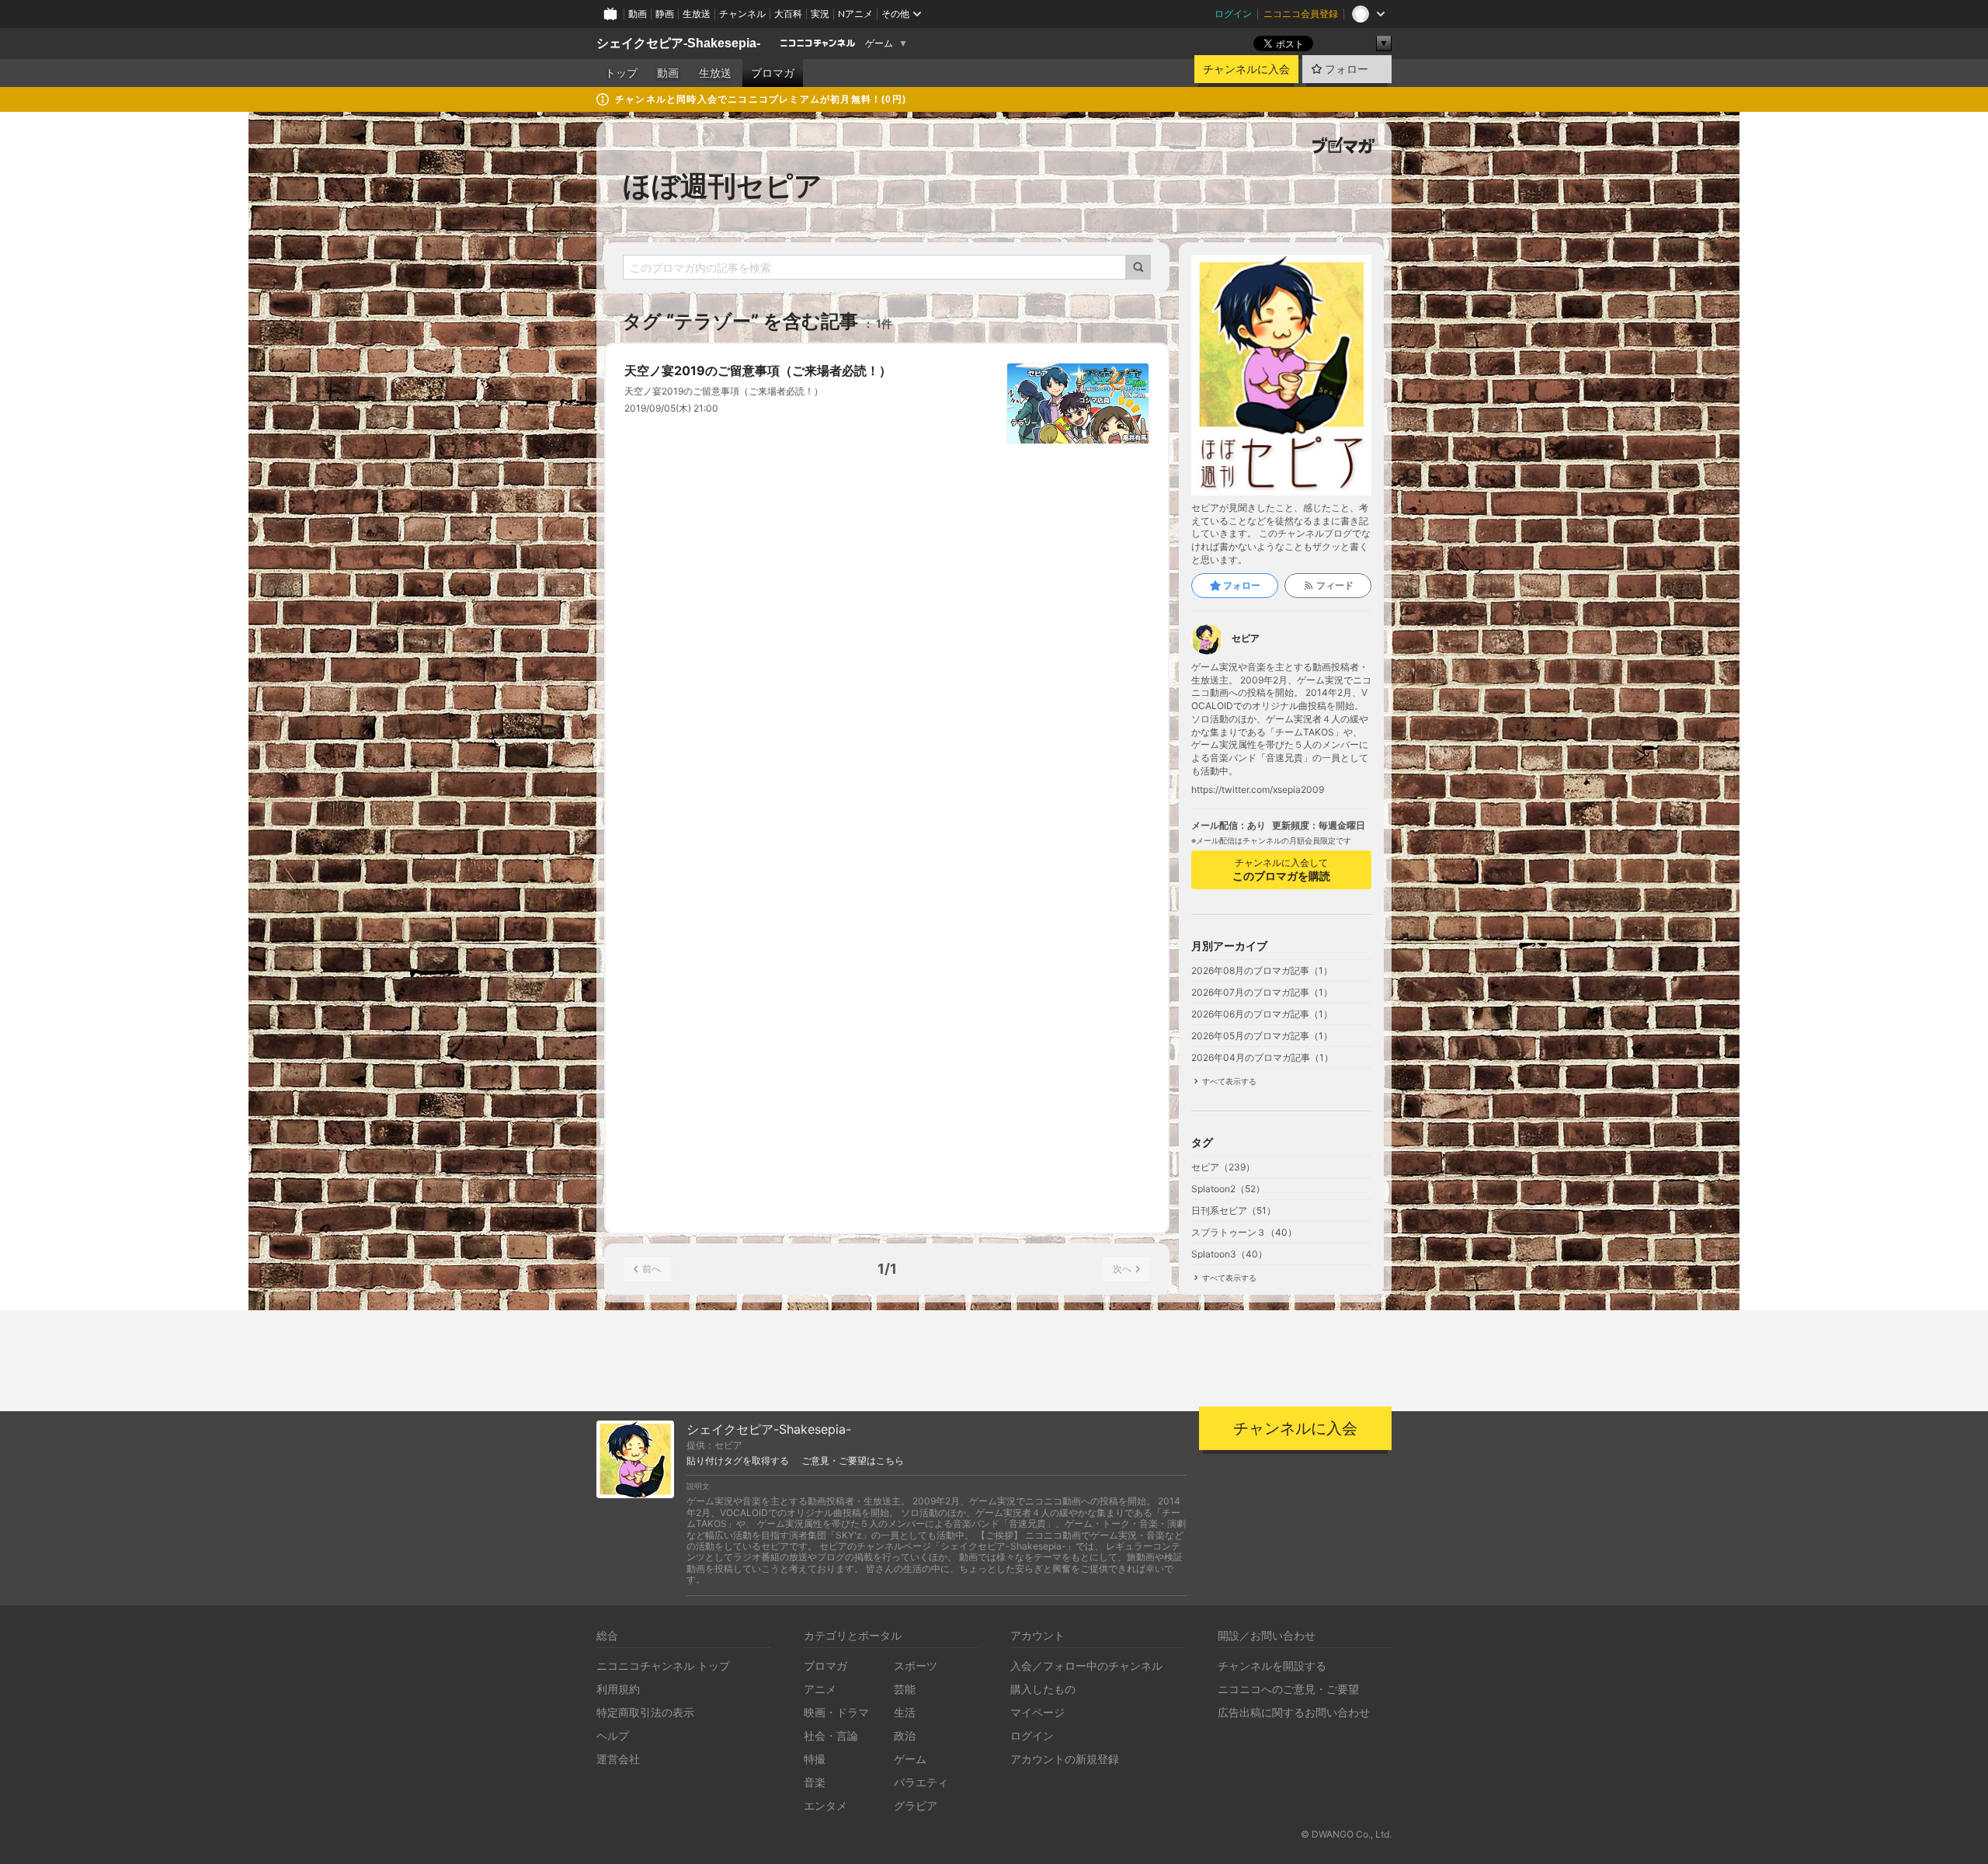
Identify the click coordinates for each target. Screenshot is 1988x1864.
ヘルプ (613, 1735)
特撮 (815, 1759)
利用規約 (618, 1689)
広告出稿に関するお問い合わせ (1294, 1712)
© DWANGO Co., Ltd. (1346, 1834)
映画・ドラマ (836, 1712)
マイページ (1037, 1712)
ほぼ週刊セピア (723, 186)
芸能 (905, 1689)
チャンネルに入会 (1246, 69)
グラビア (916, 1805)
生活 (905, 1712)
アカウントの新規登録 (1065, 1759)
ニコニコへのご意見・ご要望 (1288, 1689)
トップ (621, 73)
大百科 (788, 14)
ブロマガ (773, 73)
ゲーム (879, 43)
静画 (665, 14)
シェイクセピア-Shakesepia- (678, 43)
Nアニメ (855, 14)
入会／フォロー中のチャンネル (1086, 1666)
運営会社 (618, 1759)
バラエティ (921, 1782)
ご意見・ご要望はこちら (853, 1461)
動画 (638, 14)
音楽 (815, 1782)
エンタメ (825, 1805)
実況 (820, 14)
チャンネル (742, 14)
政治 (905, 1735)
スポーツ (916, 1666)
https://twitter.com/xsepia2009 (1258, 790)
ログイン (1233, 14)
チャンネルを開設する (1272, 1666)
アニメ (820, 1689)
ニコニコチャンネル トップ (663, 1666)
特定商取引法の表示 (645, 1712)
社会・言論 (831, 1735)
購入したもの (1043, 1689)
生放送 (697, 14)
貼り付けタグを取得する (738, 1461)
